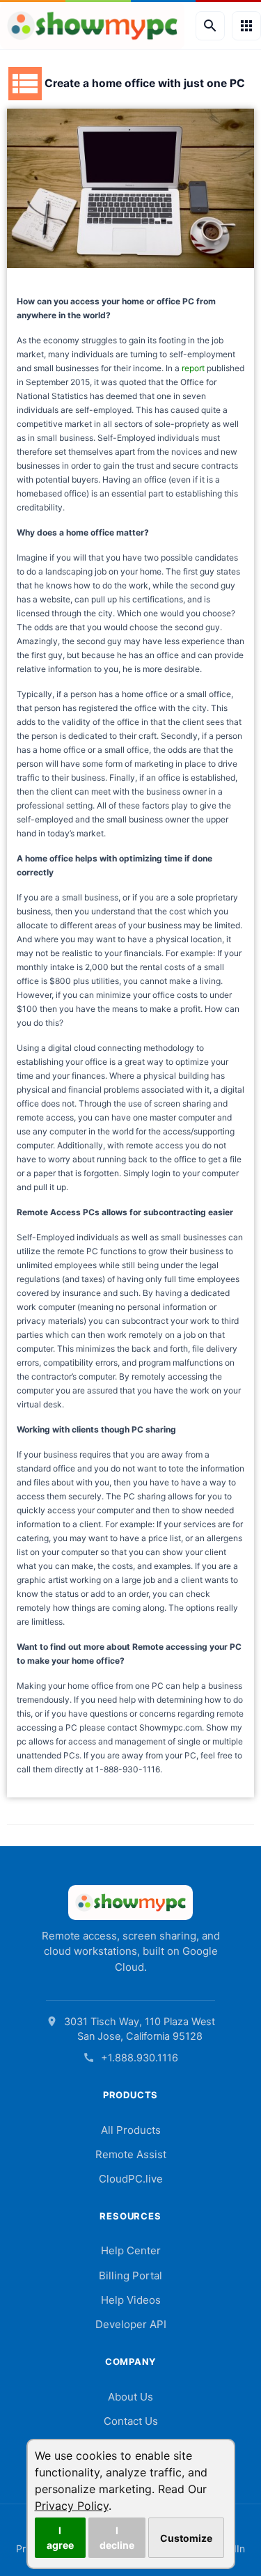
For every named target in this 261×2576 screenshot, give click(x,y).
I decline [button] (117, 2538)
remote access (45, 1117)
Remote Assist (131, 2154)
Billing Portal (130, 2276)
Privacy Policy (72, 2506)
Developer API (131, 2324)
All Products (131, 2130)
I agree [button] (60, 2538)
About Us (130, 2397)
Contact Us (131, 2421)
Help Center (131, 2250)
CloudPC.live (131, 2179)
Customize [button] (186, 2538)
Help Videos (131, 2300)
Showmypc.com (171, 1727)
